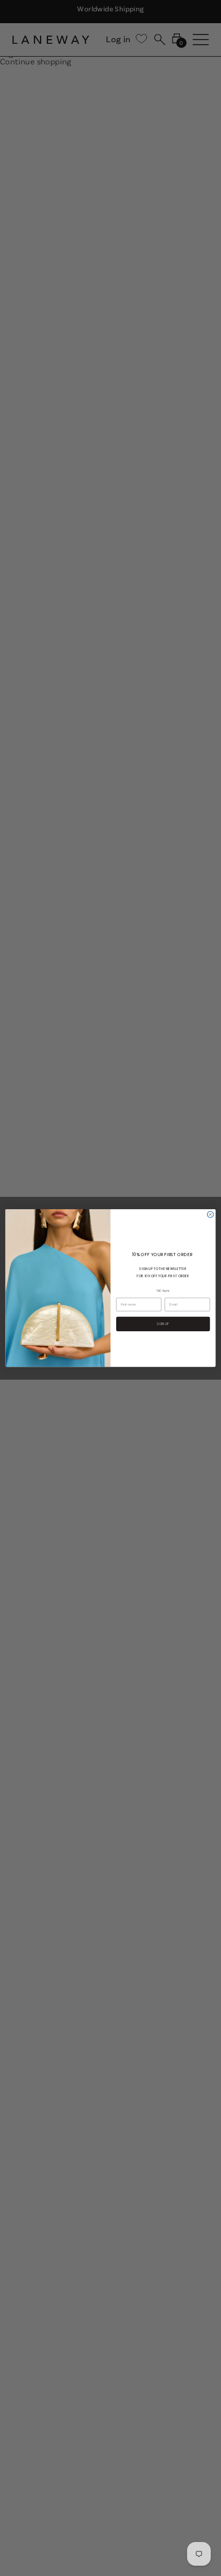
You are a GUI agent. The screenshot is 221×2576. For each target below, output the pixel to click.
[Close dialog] (210, 1214)
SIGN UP (163, 1324)
